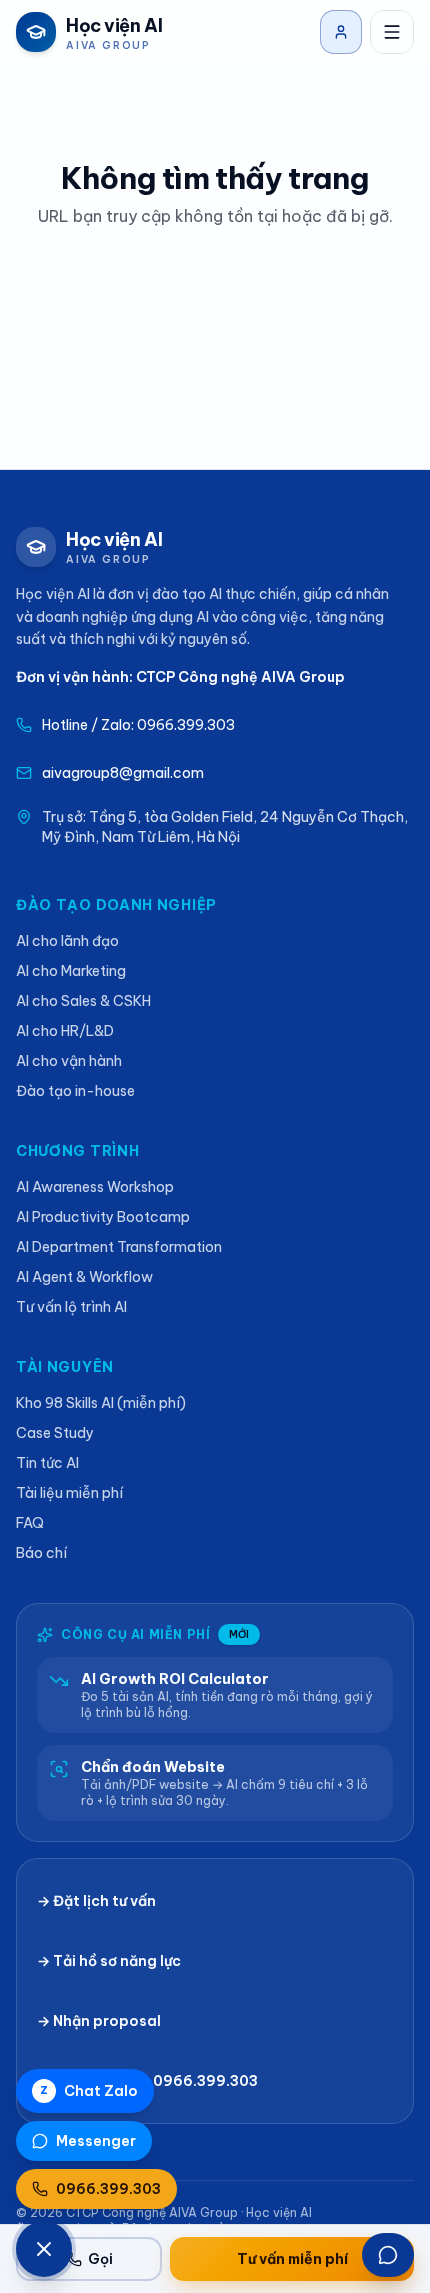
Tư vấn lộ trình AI (71, 1307)
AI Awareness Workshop (95, 1187)
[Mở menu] (392, 32)
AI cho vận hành (69, 1061)
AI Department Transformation (119, 1247)
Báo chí (41, 1553)
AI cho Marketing (71, 971)
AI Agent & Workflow (84, 1277)
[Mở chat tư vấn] (388, 2255)
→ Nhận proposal (99, 2021)
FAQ (30, 1523)
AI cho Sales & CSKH (83, 1001)
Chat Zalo (89, 2091)
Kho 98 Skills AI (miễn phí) (101, 1403)
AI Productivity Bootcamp (103, 1217)
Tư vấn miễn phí (292, 2259)
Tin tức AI (47, 1463)
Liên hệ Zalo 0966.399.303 (159, 2081)
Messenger (96, 2141)
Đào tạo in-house (75, 1091)
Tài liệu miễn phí (69, 1493)
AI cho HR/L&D (65, 1031)
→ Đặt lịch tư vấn (96, 1901)
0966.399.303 (108, 2189)
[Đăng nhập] (341, 32)
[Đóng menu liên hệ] (44, 2249)
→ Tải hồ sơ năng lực (109, 1961)
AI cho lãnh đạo (67, 941)
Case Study (55, 1433)
